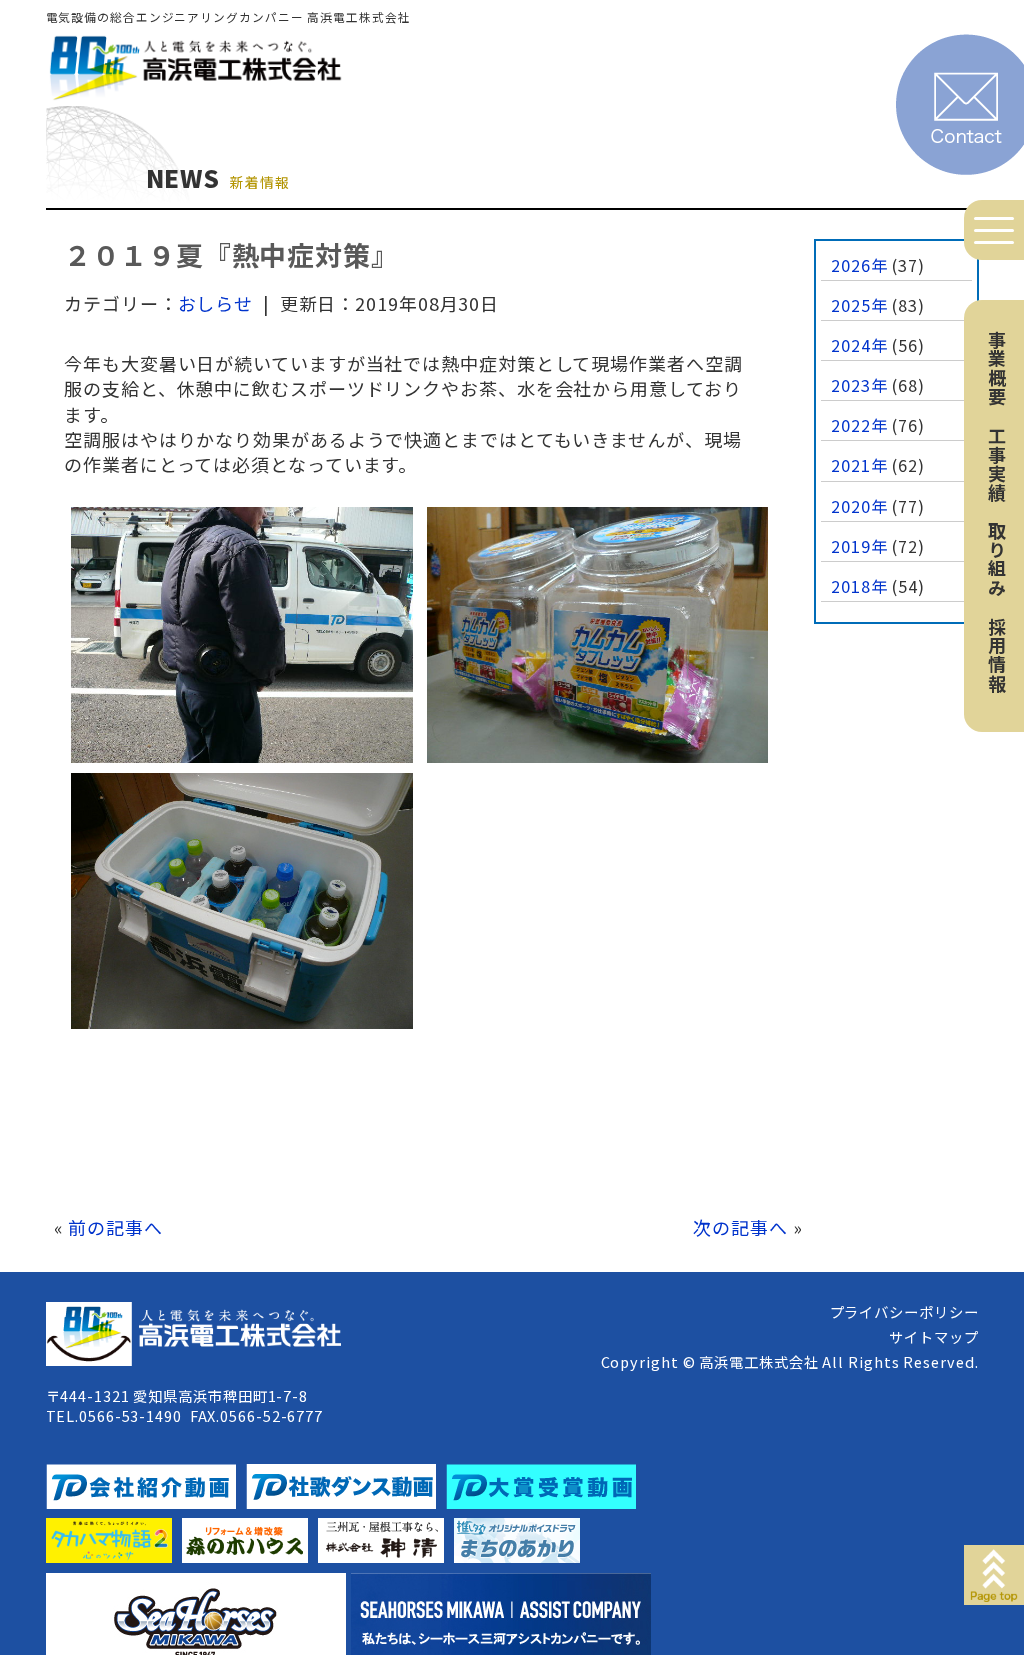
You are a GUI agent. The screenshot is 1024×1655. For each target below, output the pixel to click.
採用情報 (997, 655)
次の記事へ (740, 1227)
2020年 (859, 506)
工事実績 (997, 464)
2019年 (859, 546)
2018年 (859, 586)
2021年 (859, 465)
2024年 (859, 345)
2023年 (859, 385)
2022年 (859, 425)
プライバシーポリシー (904, 1311)
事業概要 (997, 368)
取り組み (997, 559)
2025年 (859, 305)
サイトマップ (933, 1336)
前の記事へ (115, 1227)
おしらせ (216, 303)
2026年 (859, 265)
